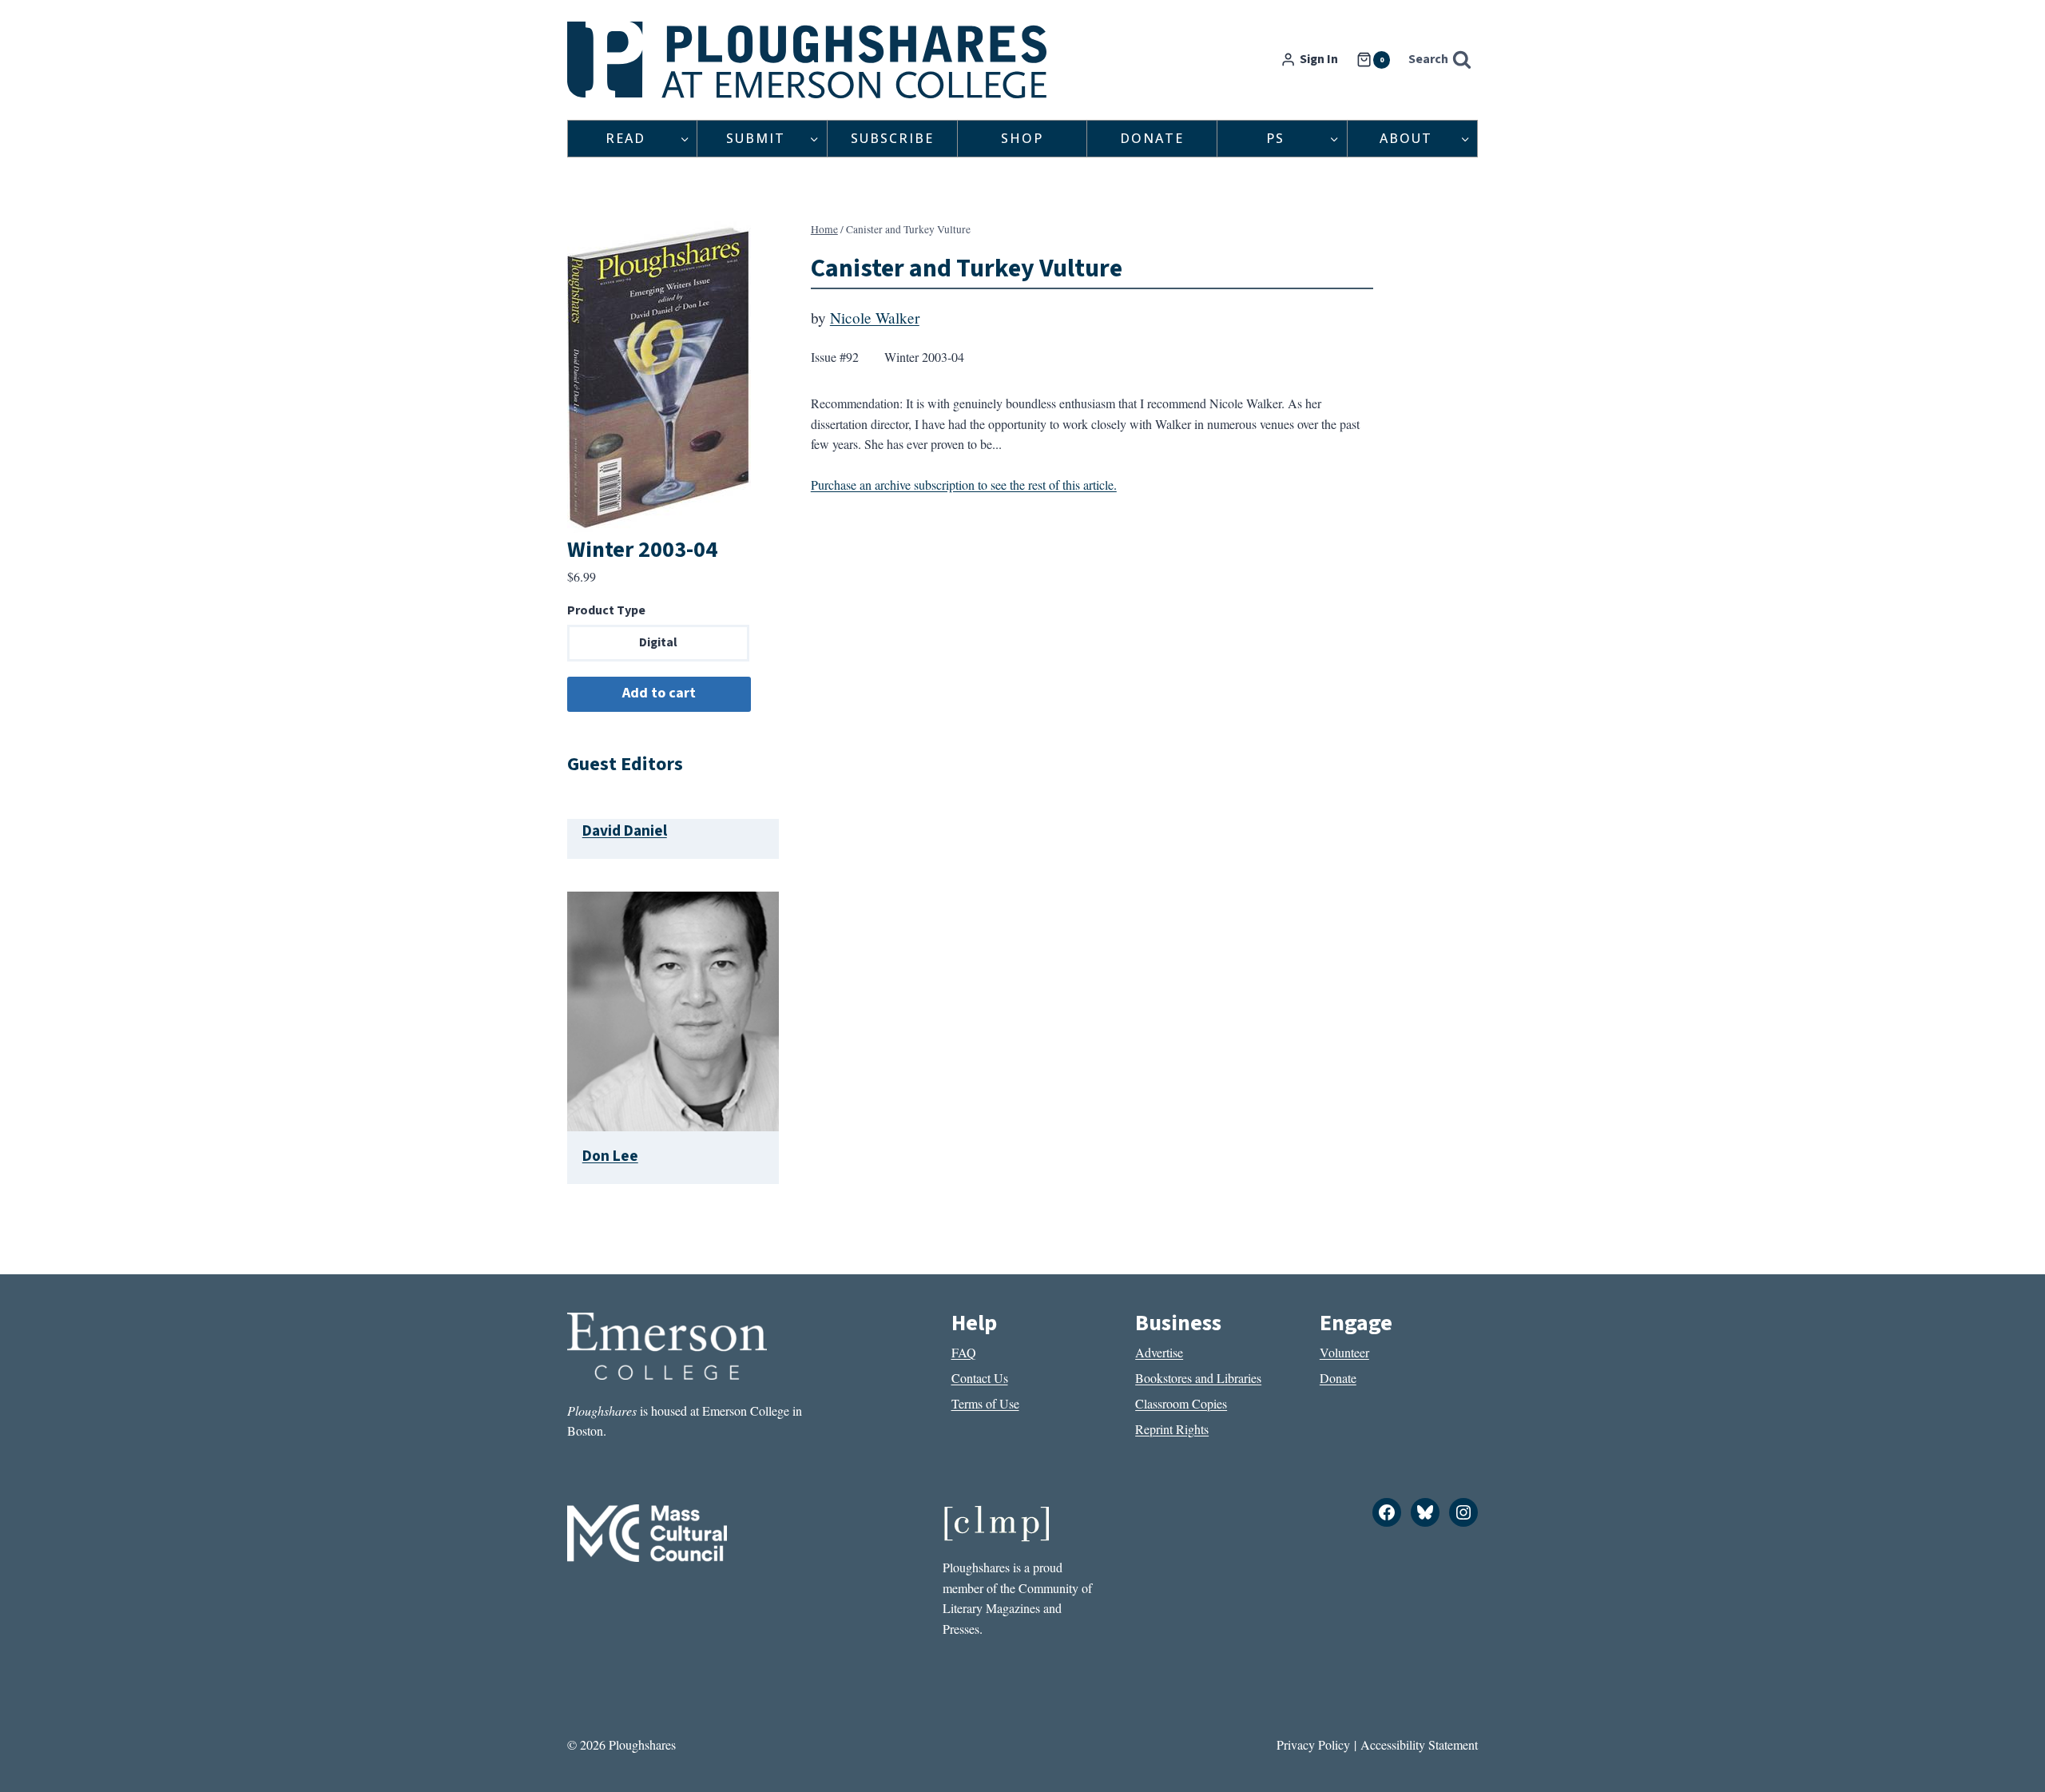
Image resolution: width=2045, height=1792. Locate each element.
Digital (658, 642)
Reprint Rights (1172, 1429)
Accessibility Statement (1419, 1744)
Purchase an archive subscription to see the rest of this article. (964, 485)
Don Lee (610, 1156)
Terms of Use (985, 1403)
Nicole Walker (875, 318)
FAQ (964, 1352)
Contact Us (980, 1378)
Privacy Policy (1313, 1744)
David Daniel (625, 831)
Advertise (1159, 1352)
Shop (1022, 138)
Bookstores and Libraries (1198, 1378)
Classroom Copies (1181, 1403)
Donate (1152, 138)
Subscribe (892, 138)
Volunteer (1344, 1352)
